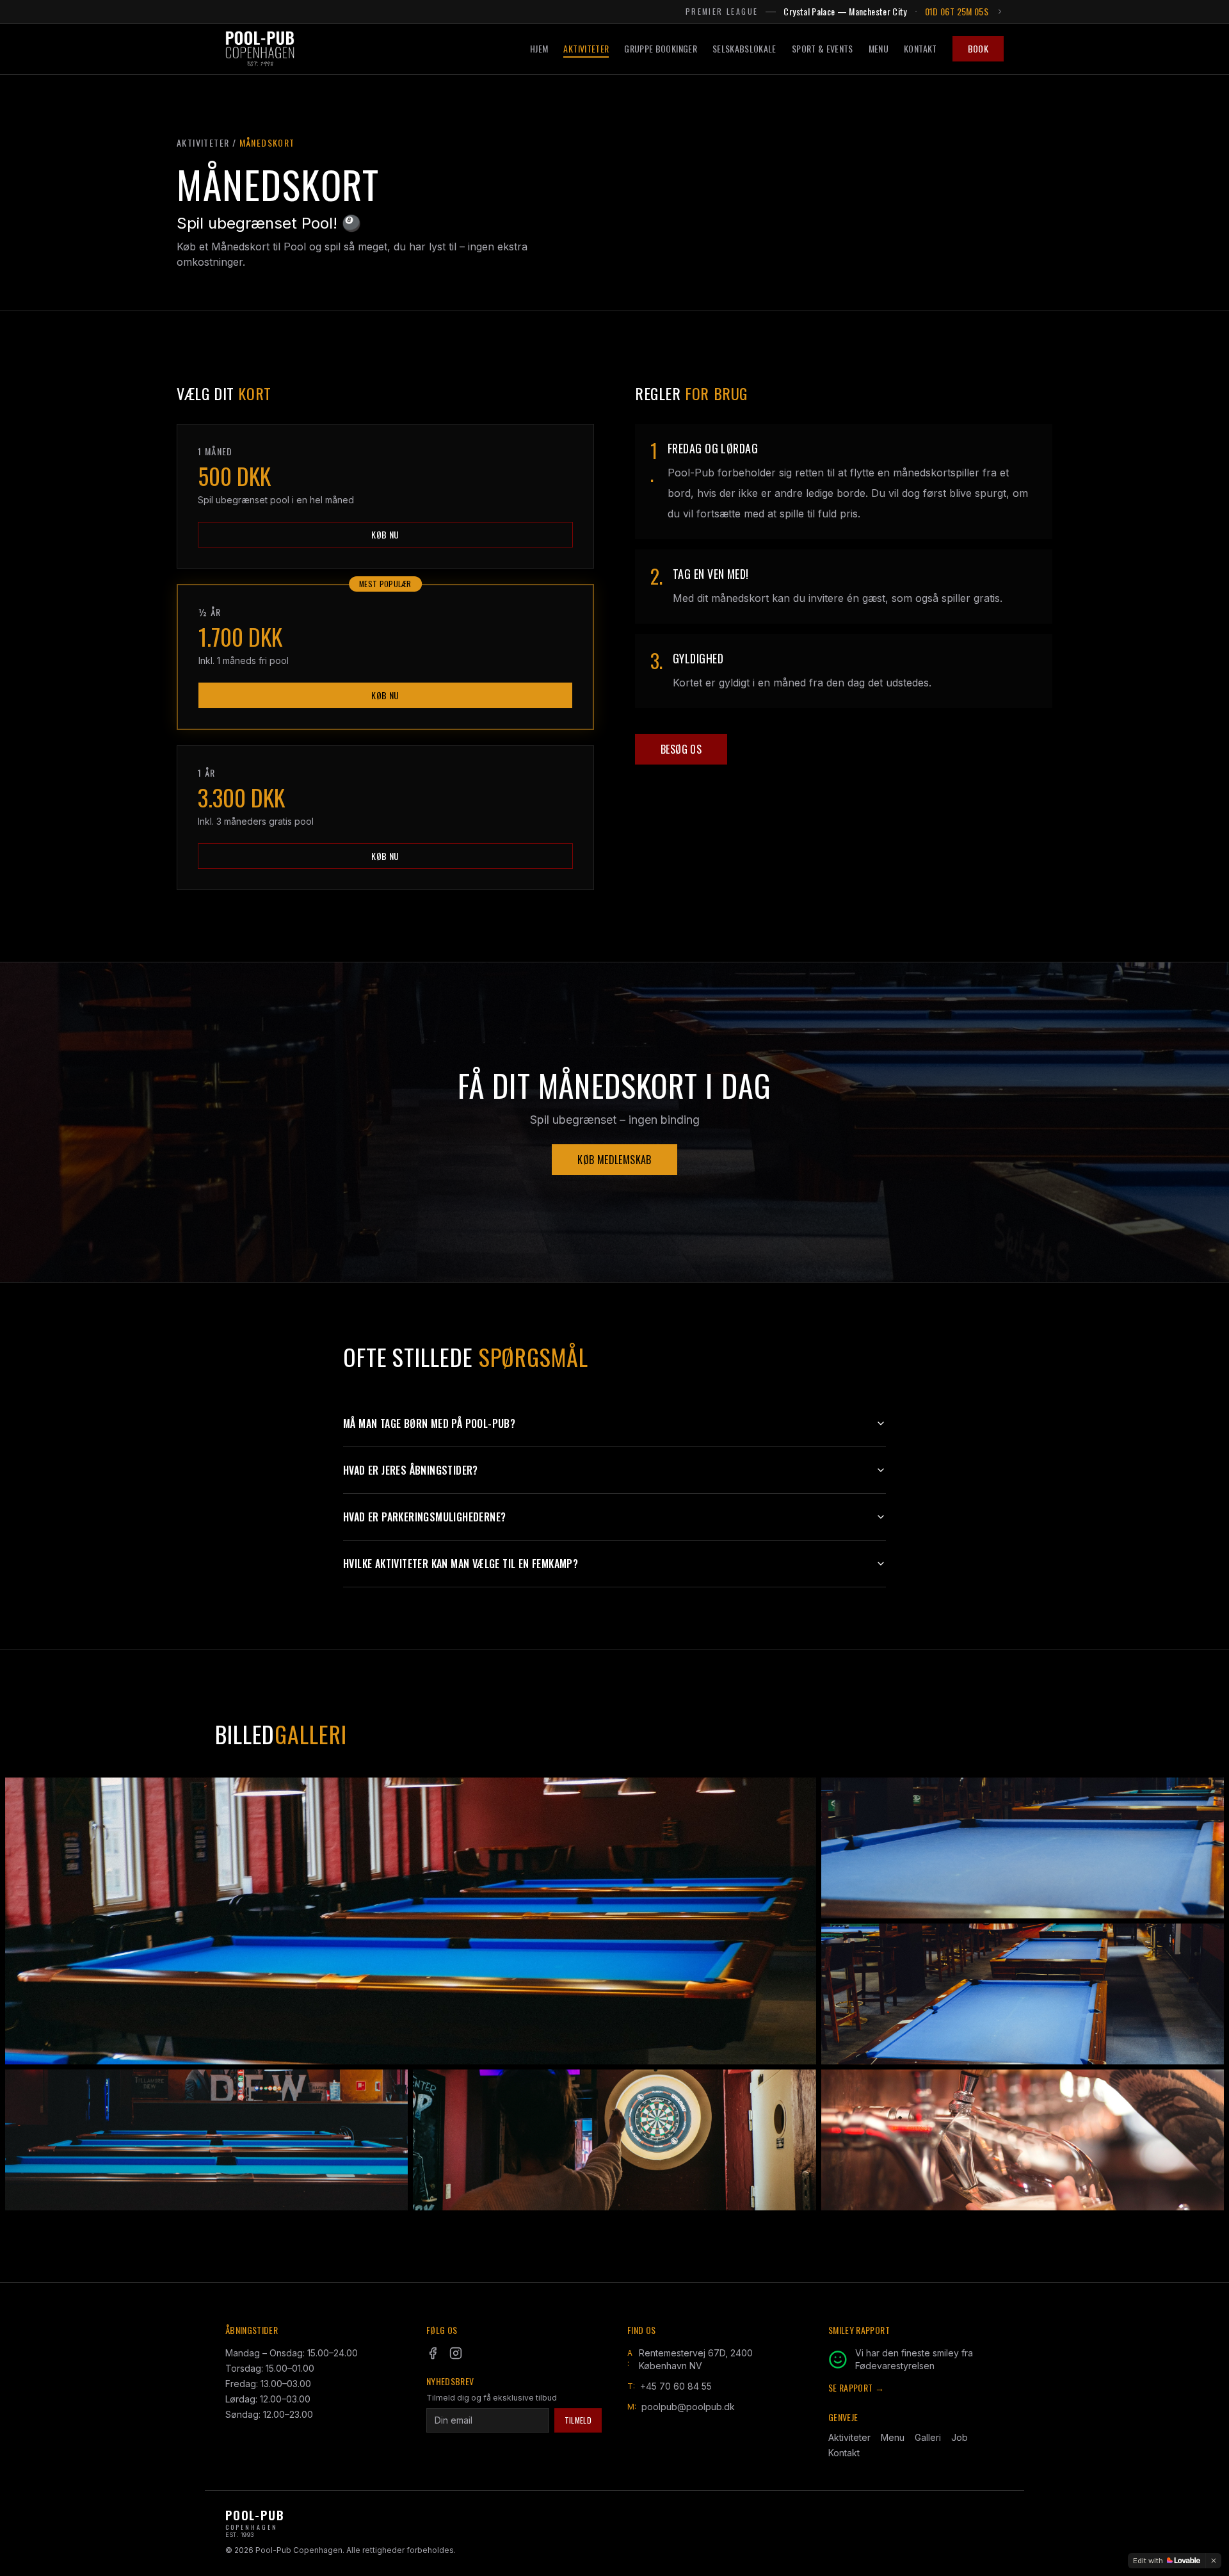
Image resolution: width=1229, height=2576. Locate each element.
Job (960, 2437)
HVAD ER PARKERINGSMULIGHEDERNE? (424, 1517)
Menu (893, 2437)
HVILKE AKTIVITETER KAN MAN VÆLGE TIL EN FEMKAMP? (461, 1564)
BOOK (978, 48)
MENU (879, 49)
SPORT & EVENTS (823, 49)
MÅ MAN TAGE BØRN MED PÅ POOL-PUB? (429, 1423)
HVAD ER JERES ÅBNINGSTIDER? (411, 1470)
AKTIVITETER (586, 48)
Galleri (928, 2437)
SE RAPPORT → (856, 2388)
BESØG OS (681, 749)
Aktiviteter (849, 2437)
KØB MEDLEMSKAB (614, 1160)
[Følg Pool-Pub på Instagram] (456, 2353)
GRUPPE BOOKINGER (661, 48)
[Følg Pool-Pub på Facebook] (433, 2353)
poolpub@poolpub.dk (688, 2407)
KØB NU (385, 534)
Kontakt (844, 2453)
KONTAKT (920, 49)
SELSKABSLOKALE (744, 48)
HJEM (539, 49)
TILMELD (578, 2420)
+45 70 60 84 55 (676, 2386)
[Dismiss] (1214, 2561)
